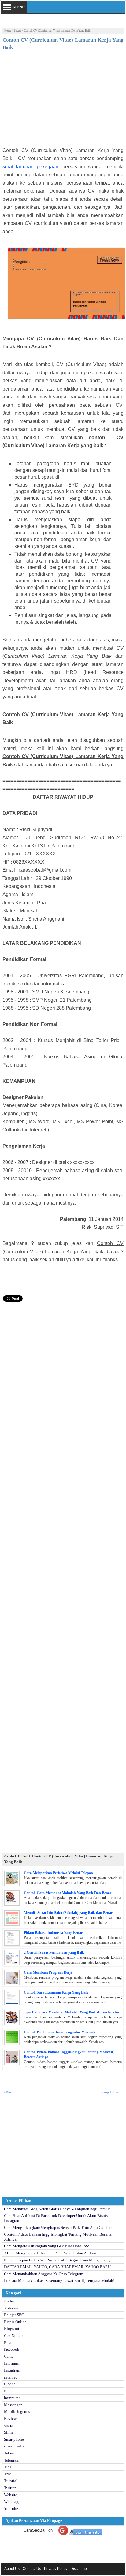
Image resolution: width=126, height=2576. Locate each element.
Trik (7, 2474)
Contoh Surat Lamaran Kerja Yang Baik (56, 1992)
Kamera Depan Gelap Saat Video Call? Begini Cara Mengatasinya (58, 2260)
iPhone (10, 2384)
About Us (12, 2569)
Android (11, 2301)
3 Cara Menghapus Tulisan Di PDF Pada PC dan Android (51, 2253)
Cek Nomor (13, 2336)
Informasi (12, 2363)
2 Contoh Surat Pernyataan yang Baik (54, 1953)
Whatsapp (12, 2501)
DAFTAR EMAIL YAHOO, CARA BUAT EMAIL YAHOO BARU (57, 2267)
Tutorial (11, 2481)
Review (10, 2419)
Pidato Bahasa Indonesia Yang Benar (53, 1933)
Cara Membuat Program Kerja (48, 1972)
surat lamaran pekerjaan (30, 167)
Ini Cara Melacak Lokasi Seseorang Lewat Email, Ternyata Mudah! (59, 2281)
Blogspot (12, 2329)
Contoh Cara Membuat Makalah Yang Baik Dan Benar (68, 1893)
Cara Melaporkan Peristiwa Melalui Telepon (58, 1873)
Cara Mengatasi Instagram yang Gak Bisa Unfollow (46, 2246)
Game (9, 2356)
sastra (18, 31)
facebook (12, 2349)
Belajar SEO (14, 2315)
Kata (8, 2391)
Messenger (13, 2405)
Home (8, 31)
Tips (8, 2467)
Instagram (12, 2370)
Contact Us (32, 2569)
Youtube (11, 2509)
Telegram (12, 2460)
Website (11, 2495)
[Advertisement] (63, 101)
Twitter (10, 2488)
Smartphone (14, 2439)
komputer (12, 2398)
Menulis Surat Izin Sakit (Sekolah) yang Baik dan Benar (68, 1913)
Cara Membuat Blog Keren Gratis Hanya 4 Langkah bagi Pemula (57, 2209)
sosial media (14, 2446)
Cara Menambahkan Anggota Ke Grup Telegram (44, 2274)
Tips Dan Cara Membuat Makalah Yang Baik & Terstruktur (72, 2012)
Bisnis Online (15, 2322)
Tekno (9, 2453)
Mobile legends (17, 2411)
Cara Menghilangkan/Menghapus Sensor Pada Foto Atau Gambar (58, 2228)
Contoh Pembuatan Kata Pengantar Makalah (60, 2032)
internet (10, 2377)
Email (9, 2343)
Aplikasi (11, 2308)
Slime (9, 2432)
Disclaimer (79, 2569)
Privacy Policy (56, 2569)
